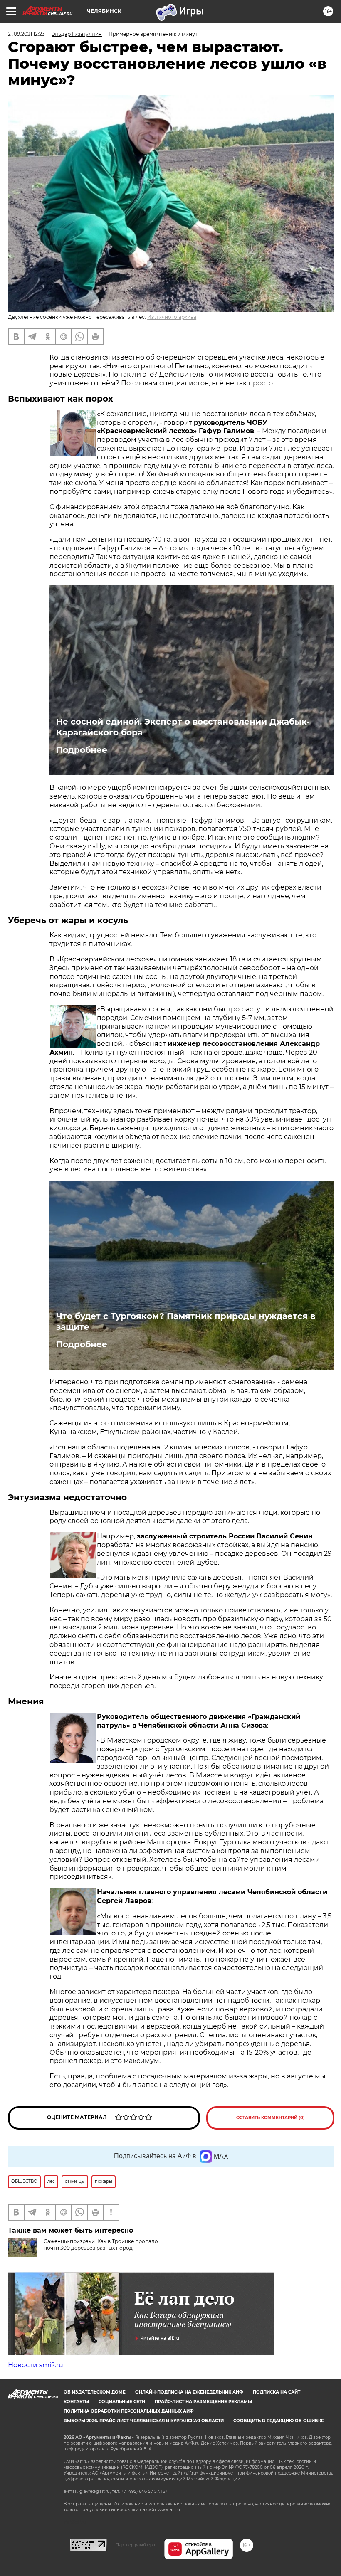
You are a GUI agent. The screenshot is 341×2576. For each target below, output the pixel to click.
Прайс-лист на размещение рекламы (203, 2402)
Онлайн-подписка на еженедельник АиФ (189, 2392)
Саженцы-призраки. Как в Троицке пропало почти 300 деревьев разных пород (101, 2244)
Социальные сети (122, 2402)
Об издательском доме (95, 2392)
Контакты (76, 2402)
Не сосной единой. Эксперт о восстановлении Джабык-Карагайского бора (183, 727)
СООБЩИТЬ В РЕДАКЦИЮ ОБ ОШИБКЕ (279, 2421)
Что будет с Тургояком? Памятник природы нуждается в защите (186, 1321)
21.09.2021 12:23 (26, 34)
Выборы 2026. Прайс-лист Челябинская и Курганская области (144, 2421)
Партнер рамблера (135, 2545)
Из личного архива (172, 317)
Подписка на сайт (277, 2392)
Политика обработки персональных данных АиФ (129, 2411)
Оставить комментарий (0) (271, 2118)
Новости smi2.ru (36, 2365)
